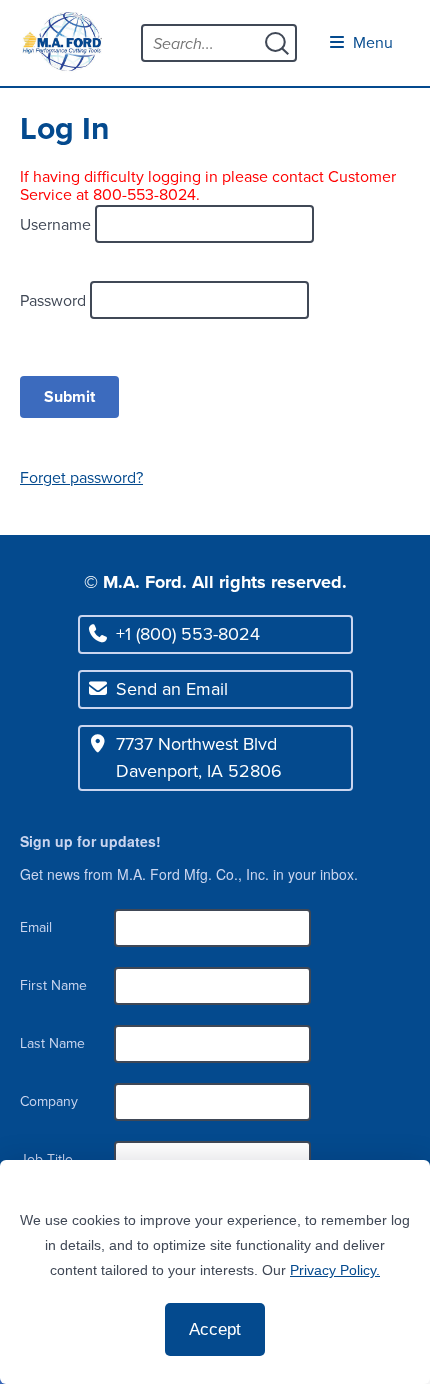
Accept (215, 1329)
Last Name (52, 1043)
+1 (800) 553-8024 (188, 634)
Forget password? (81, 477)
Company (49, 1101)
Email (36, 927)
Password (55, 300)
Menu (371, 42)
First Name (53, 985)
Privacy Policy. (335, 1270)
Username (57, 223)
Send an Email (172, 689)
